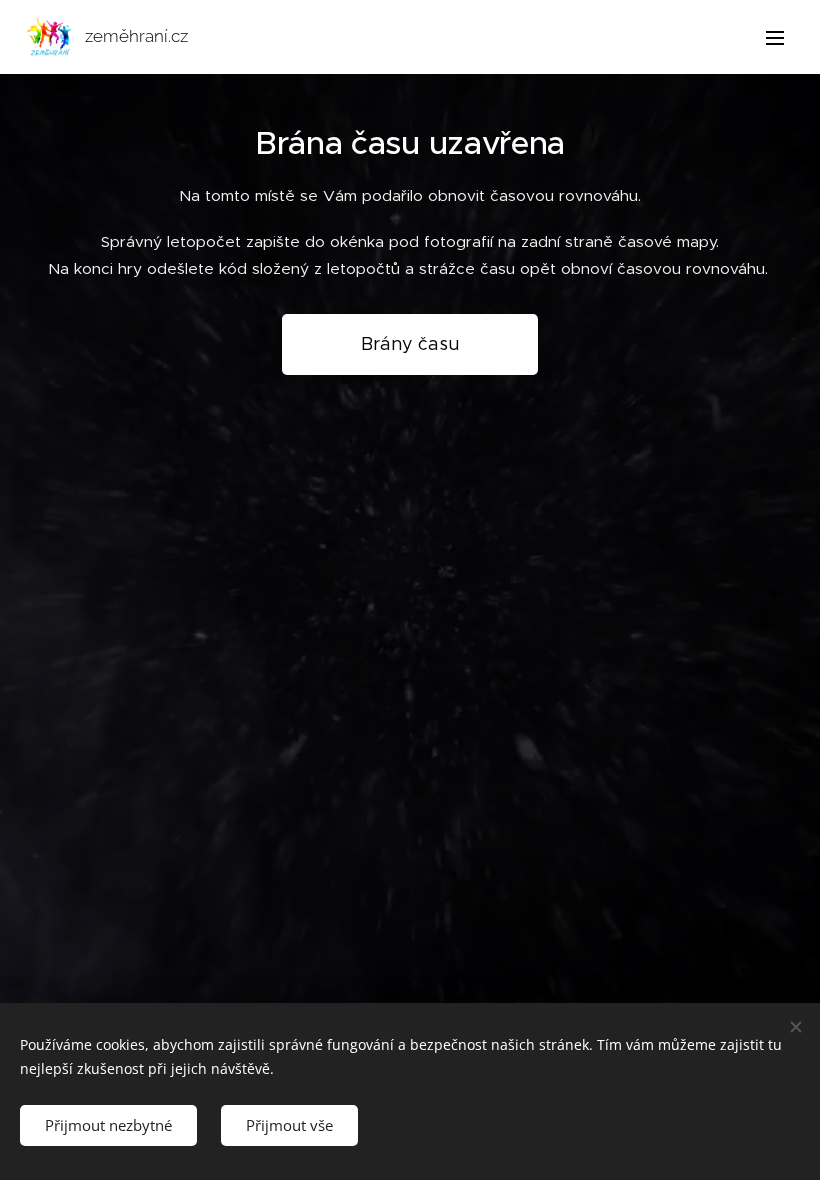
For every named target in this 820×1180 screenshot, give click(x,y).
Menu (775, 37)
